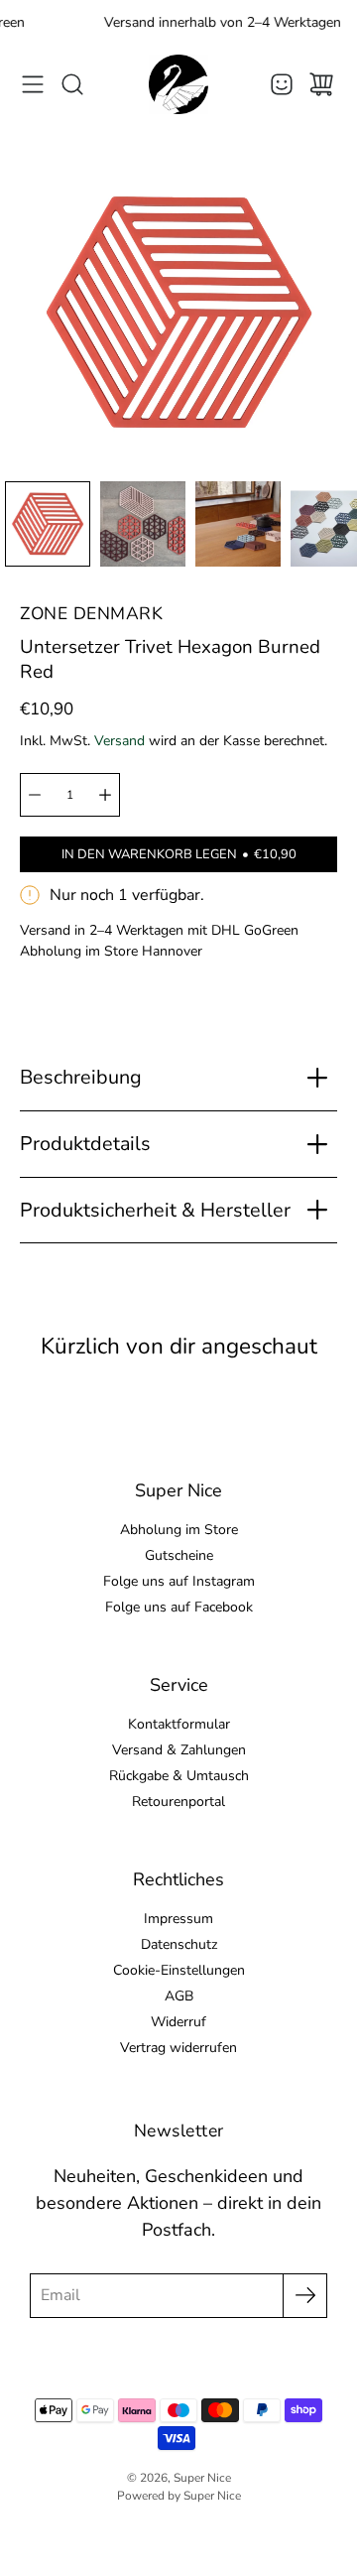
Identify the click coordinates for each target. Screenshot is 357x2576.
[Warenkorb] (321, 84)
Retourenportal (178, 1802)
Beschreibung (81, 1077)
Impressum (178, 1919)
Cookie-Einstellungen (179, 1970)
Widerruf (178, 2022)
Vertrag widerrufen (178, 2048)
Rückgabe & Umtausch (179, 1776)
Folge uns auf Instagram (179, 1581)
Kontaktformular (179, 1724)
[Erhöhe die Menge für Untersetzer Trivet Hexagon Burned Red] (105, 795)
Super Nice (202, 2478)
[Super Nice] (178, 84)
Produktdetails (85, 1144)
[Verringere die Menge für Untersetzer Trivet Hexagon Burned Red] (35, 795)
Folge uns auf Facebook (179, 1607)
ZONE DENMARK (91, 613)
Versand (119, 741)
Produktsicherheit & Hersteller (155, 1210)
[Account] (282, 84)
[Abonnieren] (305, 2296)
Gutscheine (179, 1555)
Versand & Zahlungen (179, 1750)
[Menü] (33, 84)
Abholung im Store (179, 1530)
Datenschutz (179, 1944)
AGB (179, 1996)
